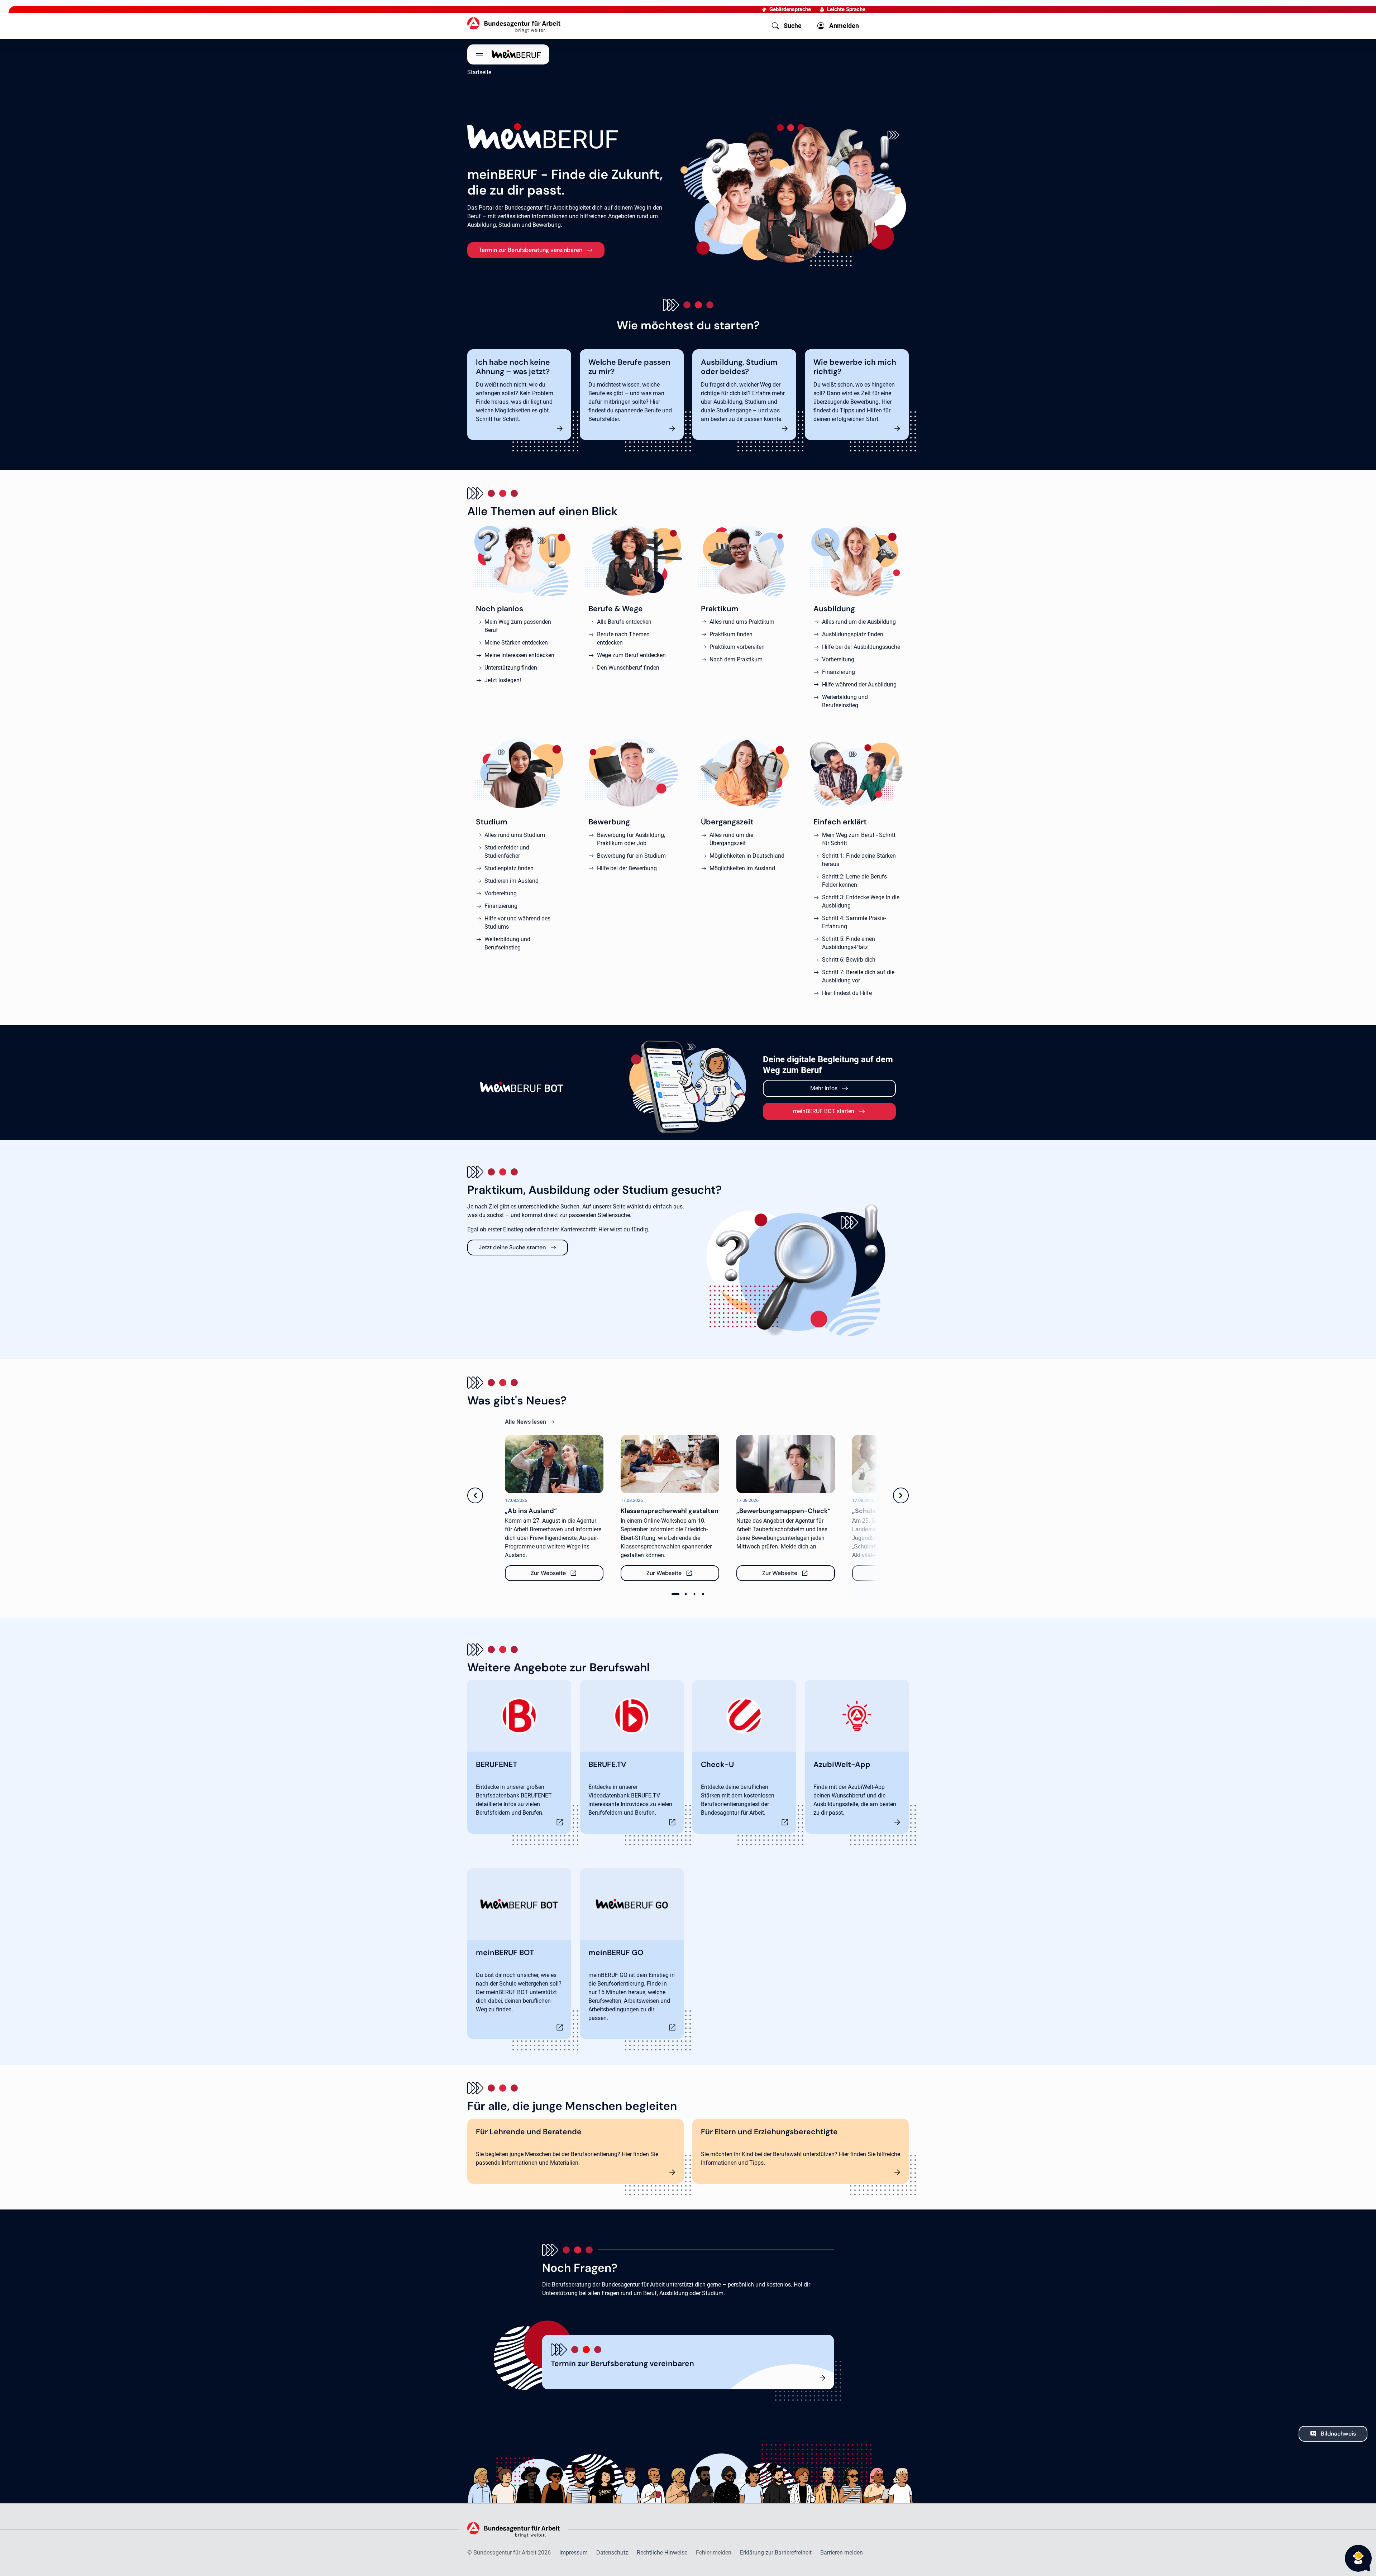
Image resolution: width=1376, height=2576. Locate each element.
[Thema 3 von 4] (694, 1594)
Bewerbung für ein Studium (631, 856)
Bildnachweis (1338, 2434)
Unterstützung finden (511, 668)
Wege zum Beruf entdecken (631, 655)
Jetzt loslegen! (503, 680)
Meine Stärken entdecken (516, 643)
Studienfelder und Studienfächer (507, 852)
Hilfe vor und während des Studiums (517, 923)
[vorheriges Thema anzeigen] (475, 1511)
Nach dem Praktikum (736, 659)
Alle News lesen (525, 1422)
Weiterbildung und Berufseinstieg (845, 701)
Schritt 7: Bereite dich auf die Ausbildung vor (858, 976)
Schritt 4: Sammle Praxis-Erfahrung (854, 922)
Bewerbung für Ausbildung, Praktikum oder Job (631, 839)
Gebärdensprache (790, 9)
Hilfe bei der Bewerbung (627, 868)
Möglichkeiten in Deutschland (747, 856)
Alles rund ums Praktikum (742, 622)
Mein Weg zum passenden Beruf (518, 626)
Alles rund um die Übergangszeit (731, 839)
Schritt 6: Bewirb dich (849, 960)
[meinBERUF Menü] (508, 54)
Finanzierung (838, 672)
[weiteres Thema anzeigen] (901, 1511)
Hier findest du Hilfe (847, 993)
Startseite (479, 72)
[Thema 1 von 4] (675, 1594)
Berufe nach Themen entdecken (623, 638)
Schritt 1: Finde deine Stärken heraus (859, 860)
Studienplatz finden (509, 868)
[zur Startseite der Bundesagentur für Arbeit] (514, 25)
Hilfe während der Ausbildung (859, 684)
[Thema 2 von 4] (686, 1594)
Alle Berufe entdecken (624, 622)
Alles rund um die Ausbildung (859, 622)
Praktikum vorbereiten (737, 647)
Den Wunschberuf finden (628, 668)
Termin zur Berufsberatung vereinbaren (531, 250)
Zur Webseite (552, 1573)
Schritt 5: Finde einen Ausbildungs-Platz (849, 943)
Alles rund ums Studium (515, 835)
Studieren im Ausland (512, 881)
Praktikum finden (731, 634)
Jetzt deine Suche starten (512, 1247)
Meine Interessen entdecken (519, 655)
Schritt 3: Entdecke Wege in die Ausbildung (861, 901)
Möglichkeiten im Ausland (742, 868)
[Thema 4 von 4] (703, 1594)
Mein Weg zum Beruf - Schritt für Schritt (859, 839)
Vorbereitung (838, 659)
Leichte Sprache (846, 9)
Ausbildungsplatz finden (853, 634)
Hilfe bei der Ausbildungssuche (861, 647)
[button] (787, 26)
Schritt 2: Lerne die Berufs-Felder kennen (855, 881)
